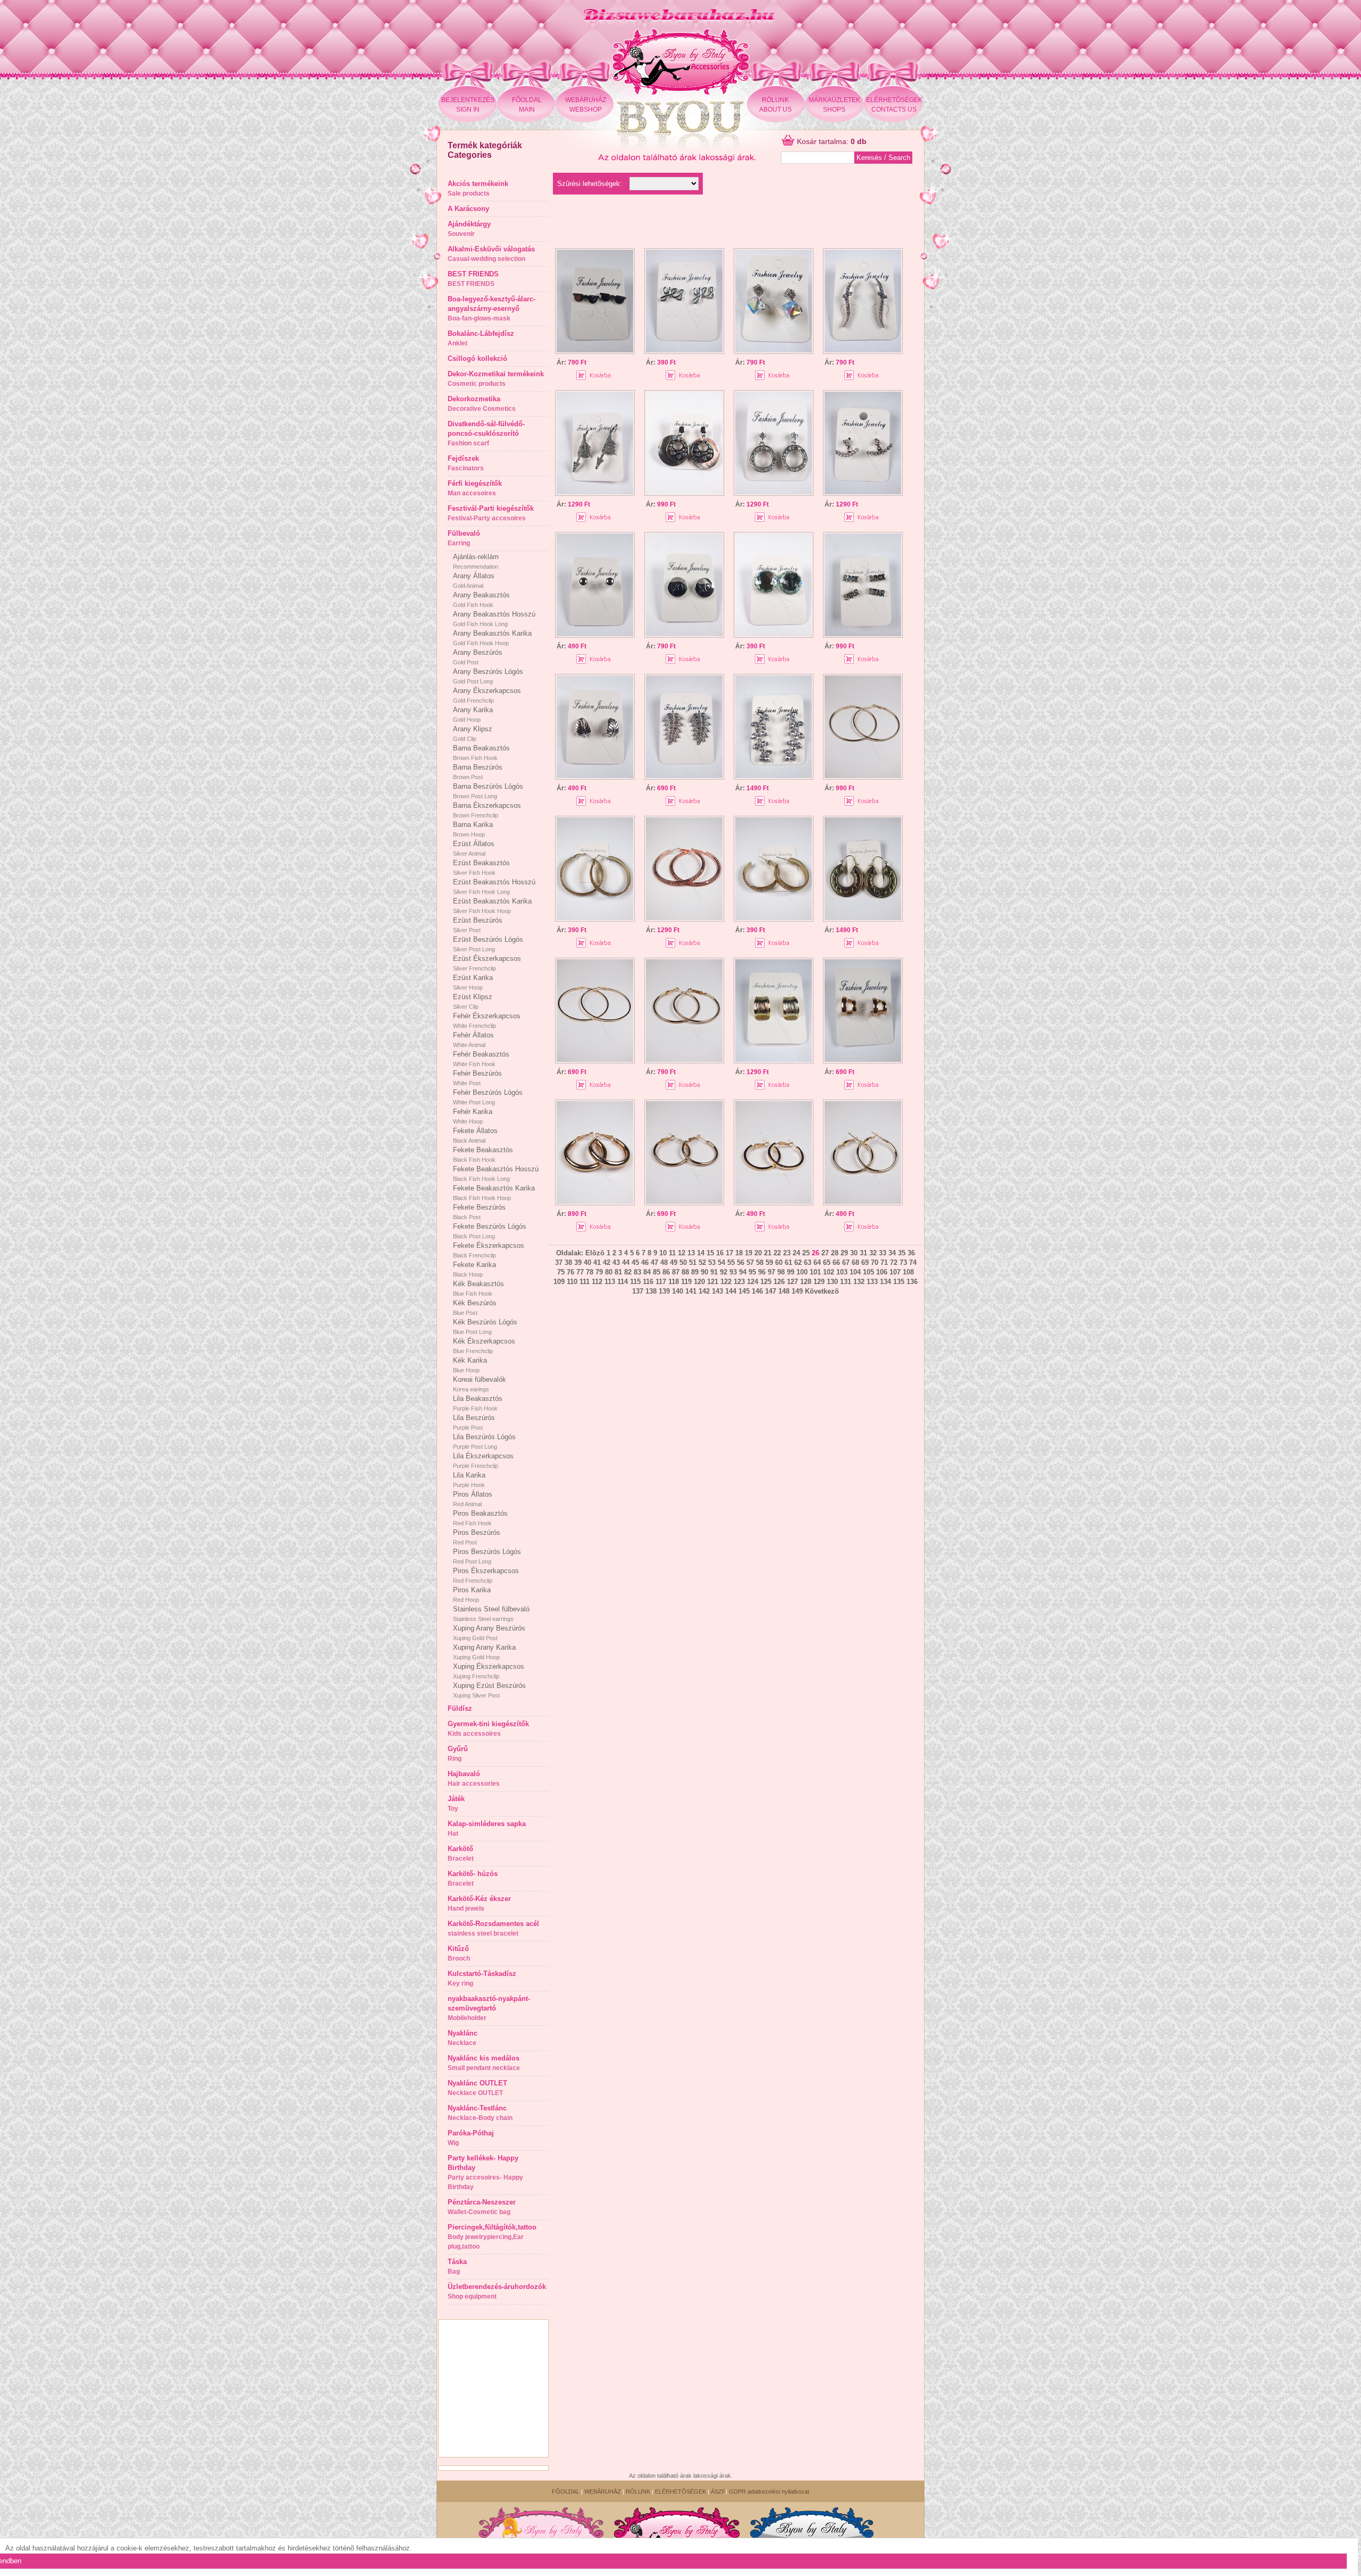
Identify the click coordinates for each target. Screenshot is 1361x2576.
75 (561, 1272)
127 (792, 1282)
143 (717, 1291)
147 (771, 1291)
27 (825, 1253)
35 (902, 1253)
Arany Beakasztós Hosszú (494, 619)
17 (729, 1253)
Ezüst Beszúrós (478, 925)
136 (912, 1282)
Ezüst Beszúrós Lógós (488, 944)
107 (895, 1272)
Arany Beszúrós (478, 657)
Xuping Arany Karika (484, 1652)
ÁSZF (718, 2491)
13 (691, 1253)
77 (580, 1272)
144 (731, 1291)
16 (720, 1253)
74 (913, 1262)
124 (753, 1282)
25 (806, 1253)
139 (664, 1291)
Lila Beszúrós (474, 1422)
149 (797, 1291)
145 (744, 1291)
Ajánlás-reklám (476, 561)
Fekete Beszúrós (479, 1212)
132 (859, 1282)
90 (704, 1272)
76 (570, 1272)
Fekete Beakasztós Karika (494, 1193)
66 (836, 1262)
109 (559, 1282)
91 (714, 1272)
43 (616, 1262)
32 (873, 1253)
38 (568, 1262)
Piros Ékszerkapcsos (486, 1575)
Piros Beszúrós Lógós (487, 1556)
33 (883, 1253)
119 (686, 1282)
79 (599, 1272)
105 (868, 1272)
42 (607, 1262)
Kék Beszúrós (475, 1307)
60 (779, 1262)
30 (854, 1253)
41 (597, 1262)
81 (618, 1272)
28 (835, 1253)
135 (899, 1282)
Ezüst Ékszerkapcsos (487, 963)
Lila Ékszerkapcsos (483, 1460)
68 (855, 1262)
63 (808, 1262)
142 (704, 1291)
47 (654, 1262)
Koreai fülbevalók (480, 1384)
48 (664, 1262)
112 (597, 1282)
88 (685, 1272)
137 (638, 1291)
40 (587, 1262)
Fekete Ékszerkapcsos (489, 1250)
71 (884, 1262)
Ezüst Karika (473, 982)
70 (875, 1262)
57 (750, 1262)
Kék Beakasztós (478, 1288)
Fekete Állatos (475, 1135)
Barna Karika (473, 829)
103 (842, 1272)
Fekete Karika (474, 1269)
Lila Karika (469, 1480)
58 (760, 1262)
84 (647, 1272)
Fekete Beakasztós (483, 1154)
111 (585, 1282)
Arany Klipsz (473, 733)
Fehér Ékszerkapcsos (487, 1020)
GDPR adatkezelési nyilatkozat (769, 2491)
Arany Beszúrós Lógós (488, 676)
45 (635, 1262)
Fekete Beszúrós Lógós (490, 1231)
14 (701, 1253)
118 (674, 1282)
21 (768, 1253)
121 (713, 1282)
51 (693, 1262)
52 (702, 1262)
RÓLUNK (638, 2491)
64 (817, 1262)
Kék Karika (470, 1365)
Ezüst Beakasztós (481, 867)
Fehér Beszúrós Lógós (488, 1097)
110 (572, 1282)
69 (865, 1262)
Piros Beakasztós (480, 1518)
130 (832, 1282)
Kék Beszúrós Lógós (485, 1327)
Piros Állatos (473, 1499)
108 (908, 1272)
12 (682, 1253)
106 (882, 1272)
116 (648, 1282)
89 (695, 1272)
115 (635, 1282)
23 (787, 1253)
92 (724, 1272)
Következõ (822, 1291)
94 (743, 1272)
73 (903, 1262)
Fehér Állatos (473, 1040)
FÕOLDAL (566, 2491)
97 (771, 1272)
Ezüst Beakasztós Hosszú (494, 886)
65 (827, 1262)
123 (739, 1282)
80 (609, 1272)
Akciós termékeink (478, 188)
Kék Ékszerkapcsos (484, 1346)
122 (726, 1282)
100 (802, 1272)
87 (676, 1272)
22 (777, 1253)
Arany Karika (473, 714)
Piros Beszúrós (477, 1537)
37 (559, 1262)
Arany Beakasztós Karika (492, 638)
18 (739, 1253)
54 (721, 1262)
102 (829, 1272)
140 (678, 1291)
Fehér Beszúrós (477, 1078)
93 (733, 1272)
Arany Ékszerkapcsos (487, 695)
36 (911, 1253)
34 (892, 1253)
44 (626, 1262)
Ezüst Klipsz (473, 1001)
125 (766, 1282)
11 (672, 1253)
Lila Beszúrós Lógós (484, 1441)
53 (712, 1262)
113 (610, 1282)
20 (758, 1253)
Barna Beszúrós (478, 772)
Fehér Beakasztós (481, 1059)
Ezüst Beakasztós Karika (492, 906)
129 (819, 1282)
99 (791, 1272)
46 (645, 1262)
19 (749, 1253)
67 (846, 1262)
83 (637, 1272)
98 (781, 1272)
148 (784, 1291)
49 (674, 1262)
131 (846, 1282)
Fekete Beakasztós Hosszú (496, 1173)
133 (872, 1282)
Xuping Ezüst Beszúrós (489, 1690)
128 (806, 1282)
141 (691, 1291)
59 (769, 1262)
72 (894, 1262)
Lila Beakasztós (478, 1403)
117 (661, 1282)
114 (623, 1282)
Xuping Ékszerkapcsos (489, 1671)
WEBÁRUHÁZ (603, 2491)
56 (741, 1262)
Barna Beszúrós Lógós (488, 791)
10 (663, 1253)
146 (757, 1291)
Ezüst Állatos (474, 848)
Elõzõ (595, 1253)
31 (863, 1253)
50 (683, 1262)
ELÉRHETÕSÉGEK (680, 2491)
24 (796, 1253)
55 (731, 1262)
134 (885, 1282)
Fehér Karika (473, 1116)
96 (762, 1272)
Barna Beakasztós (481, 753)
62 (798, 1262)
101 (815, 1272)
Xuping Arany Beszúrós (489, 1633)
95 (752, 1272)
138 (651, 1291)
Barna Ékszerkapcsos (487, 810)
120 (699, 1282)
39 (578, 1262)
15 (710, 1253)
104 (855, 1272)
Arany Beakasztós (481, 599)
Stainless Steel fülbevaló (491, 1614)
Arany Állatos (474, 580)
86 (666, 1272)
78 (590, 1272)
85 (657, 1272)
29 (844, 1253)
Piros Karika (472, 1594)
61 (788, 1262)
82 (628, 1272)
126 (779, 1282)
